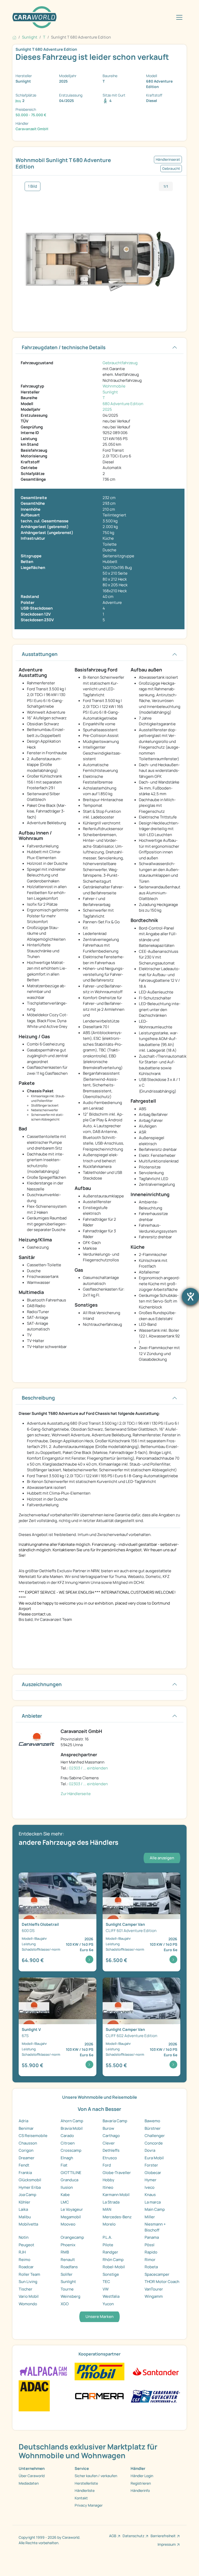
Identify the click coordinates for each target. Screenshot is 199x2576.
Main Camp (155, 2209)
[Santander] (155, 2371)
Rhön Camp (113, 2260)
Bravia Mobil (72, 2128)
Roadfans (69, 2267)
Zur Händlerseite (76, 1794)
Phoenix (68, 2245)
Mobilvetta (28, 2224)
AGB (113, 2536)
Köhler (24, 2202)
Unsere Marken (99, 2317)
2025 (107, 409)
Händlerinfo (140, 2490)
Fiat (64, 2165)
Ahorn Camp (72, 2121)
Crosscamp (71, 2150)
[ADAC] (34, 2395)
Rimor (150, 2260)
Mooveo (68, 2224)
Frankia (25, 2173)
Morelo (109, 2224)
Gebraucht (171, 169)
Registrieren (141, 2483)
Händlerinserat (168, 159)
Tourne (67, 2289)
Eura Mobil (154, 2158)
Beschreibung (38, 1398)
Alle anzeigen (162, 1858)
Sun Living (28, 2282)
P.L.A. (107, 2237)
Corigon (26, 2150)
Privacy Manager (89, 2505)
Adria (23, 2121)
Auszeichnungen (42, 1684)
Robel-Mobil (114, 2267)
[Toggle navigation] (179, 17)
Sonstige (111, 2274)
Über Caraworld (32, 2476)
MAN (107, 2209)
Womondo (28, 2304)
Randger (110, 2252)
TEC (106, 2282)
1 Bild (33, 186)
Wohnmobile (114, 386)
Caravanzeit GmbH (32, 129)
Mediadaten (29, 2483)
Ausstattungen (40, 654)
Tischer (26, 2289)
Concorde (154, 2143)
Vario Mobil (29, 2296)
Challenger (155, 2136)
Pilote (108, 2245)
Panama (152, 2237)
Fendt (24, 2165)
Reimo (24, 2260)
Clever (109, 2143)
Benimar (26, 2128)
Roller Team (29, 2274)
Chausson (28, 2143)
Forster (151, 2165)
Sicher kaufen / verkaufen (96, 2476)
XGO (65, 2304)
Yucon (108, 2304)
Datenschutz (133, 2536)
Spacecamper (157, 2274)
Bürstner (153, 2128)
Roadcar (26, 2267)
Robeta (151, 2267)
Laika (23, 2209)
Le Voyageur (72, 2209)
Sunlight (110, 392)
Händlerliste (85, 2490)
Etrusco (110, 2158)
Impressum (167, 2544)
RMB (65, 2252)
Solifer (67, 2274)
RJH (22, 2252)
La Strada (111, 2202)
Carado (67, 2136)
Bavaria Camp (115, 2121)
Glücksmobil (30, 2180)
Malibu (25, 2217)
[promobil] (99, 2371)
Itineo (108, 2187)
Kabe (65, 2195)
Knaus (150, 2195)
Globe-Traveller (117, 2173)
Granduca (69, 2180)
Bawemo (152, 2121)
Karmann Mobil (116, 2195)
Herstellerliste (86, 2483)
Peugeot (26, 2245)
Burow (108, 2128)
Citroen (68, 2143)
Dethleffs (111, 2150)
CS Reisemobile (33, 2136)
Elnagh (67, 2158)
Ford (107, 2165)
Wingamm (154, 2296)
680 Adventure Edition (123, 404)
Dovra (150, 2150)
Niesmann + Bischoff (155, 2227)
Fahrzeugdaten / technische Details (64, 347)
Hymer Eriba (30, 2187)
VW (106, 2289)
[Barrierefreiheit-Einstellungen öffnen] (190, 1297)
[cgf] (155, 2395)
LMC (65, 2202)
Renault (68, 2260)
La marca (153, 2202)
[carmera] (99, 2395)
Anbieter (32, 1716)
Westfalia (111, 2296)
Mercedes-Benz (117, 2217)
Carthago (111, 2136)
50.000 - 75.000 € (31, 115)
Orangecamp (72, 2237)
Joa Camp (27, 2195)
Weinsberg (70, 2296)
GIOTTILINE (71, 2173)
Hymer (151, 2180)
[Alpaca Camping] (44, 2371)
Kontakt (81, 2498)
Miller (150, 2217)
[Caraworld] (34, 17)
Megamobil (71, 2217)
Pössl (150, 2245)
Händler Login (142, 2476)
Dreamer (27, 2158)
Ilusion (67, 2187)
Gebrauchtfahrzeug (120, 363)
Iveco (150, 2187)
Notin (24, 2237)
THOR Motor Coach (162, 2282)
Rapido (151, 2252)
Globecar (153, 2173)
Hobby (108, 2180)
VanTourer (154, 2289)
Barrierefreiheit (163, 2536)
